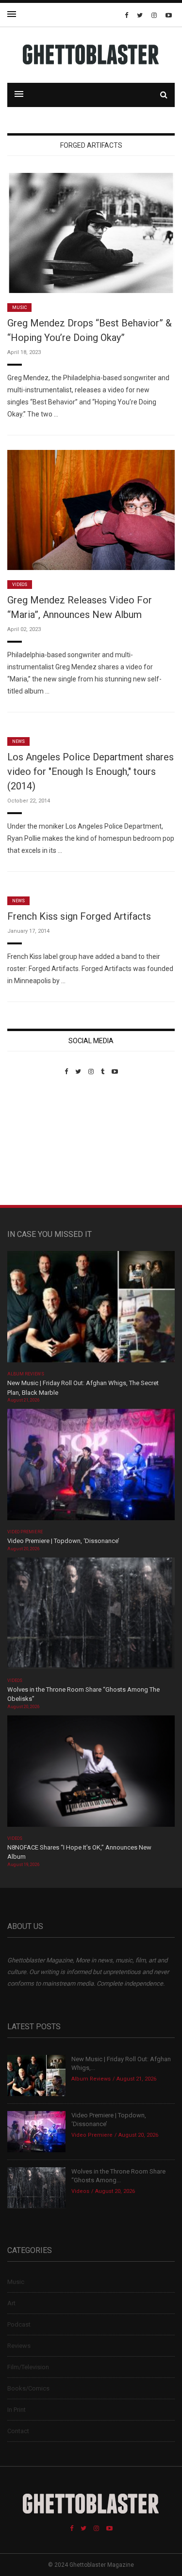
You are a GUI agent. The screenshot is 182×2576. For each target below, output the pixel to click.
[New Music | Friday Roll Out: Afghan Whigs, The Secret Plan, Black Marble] (91, 1310)
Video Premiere (25, 1532)
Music (19, 308)
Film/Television (28, 2367)
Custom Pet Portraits (36, 1142)
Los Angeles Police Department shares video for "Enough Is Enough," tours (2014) (91, 771)
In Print (17, 2410)
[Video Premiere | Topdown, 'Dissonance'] (91, 1468)
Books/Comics (28, 2388)
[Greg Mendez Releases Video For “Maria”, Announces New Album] (91, 510)
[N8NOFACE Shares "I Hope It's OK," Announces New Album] (91, 1774)
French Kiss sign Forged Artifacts (79, 916)
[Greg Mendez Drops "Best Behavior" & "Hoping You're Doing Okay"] (91, 233)
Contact (18, 2431)
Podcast (19, 2324)
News (18, 741)
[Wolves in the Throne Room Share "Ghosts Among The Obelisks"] (91, 1616)
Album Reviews (26, 1374)
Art (11, 2303)
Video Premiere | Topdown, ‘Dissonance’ (63, 1541)
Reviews (19, 2346)
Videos (20, 585)
